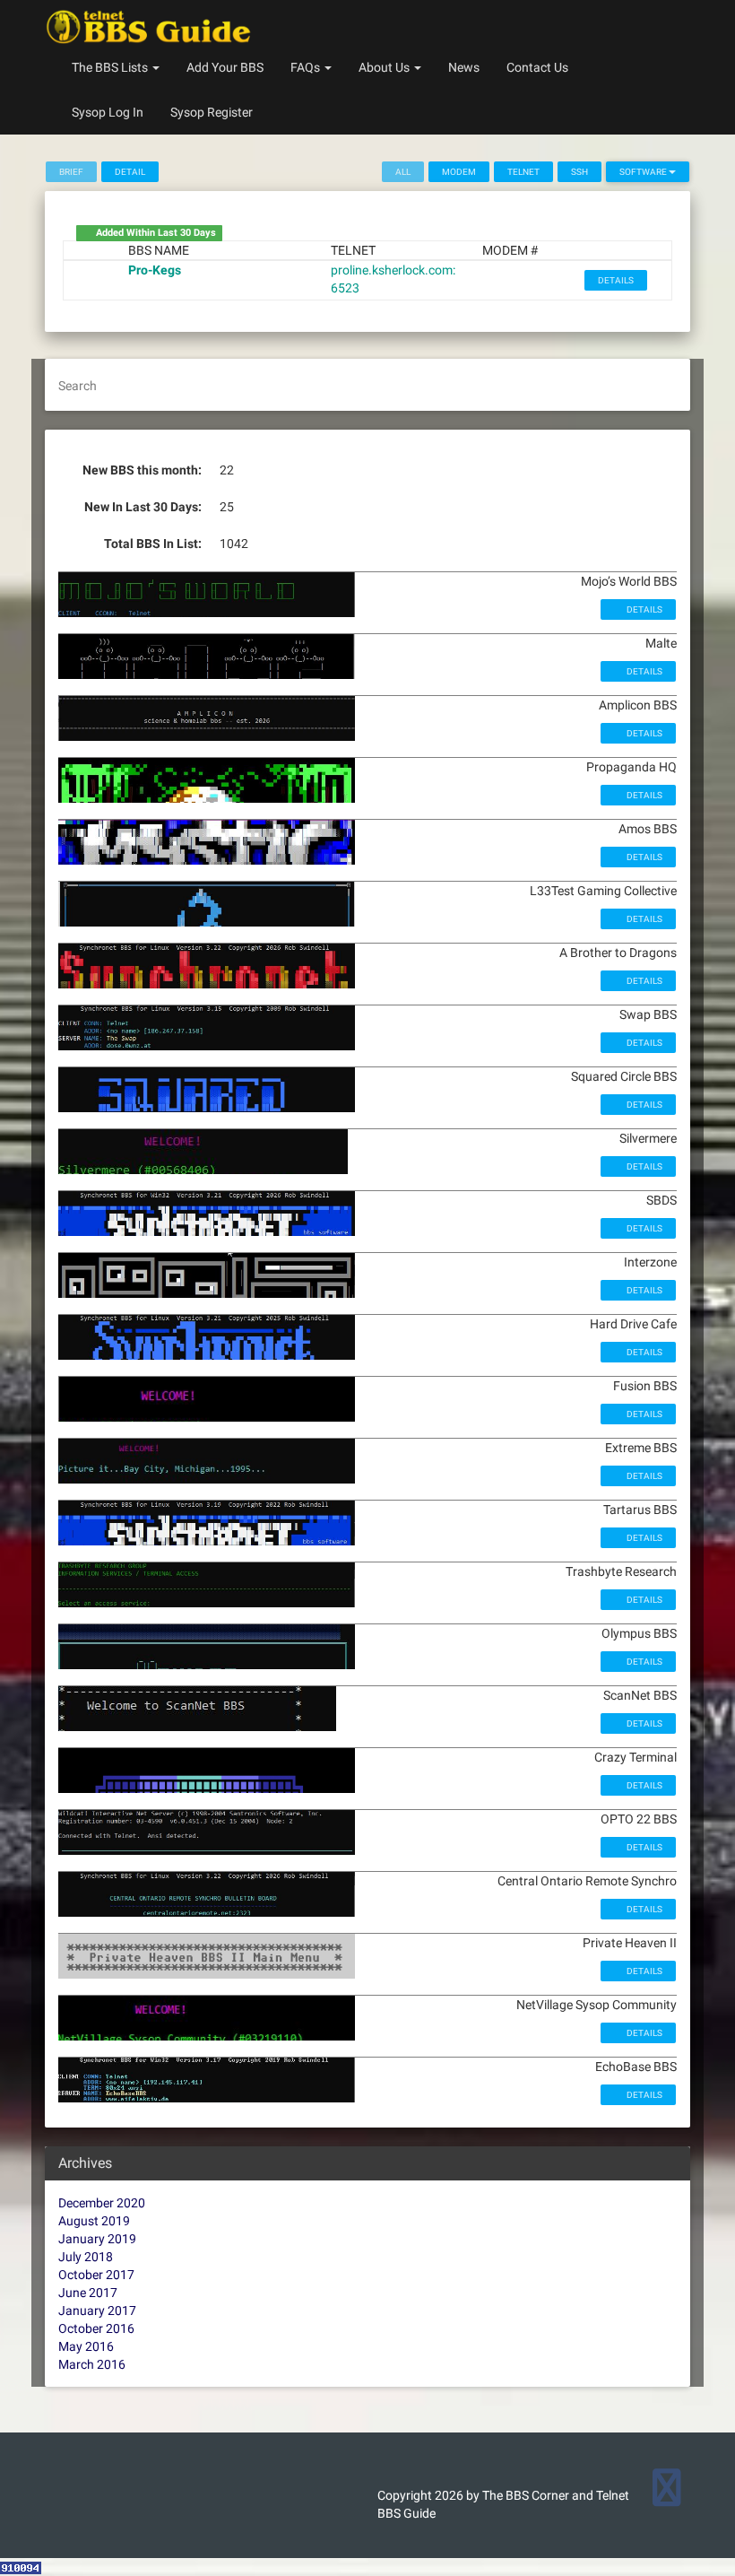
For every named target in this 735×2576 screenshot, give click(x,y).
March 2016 (92, 2364)
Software (644, 172)
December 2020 (102, 2203)
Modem (459, 172)
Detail (130, 172)
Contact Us (537, 67)
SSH (579, 172)
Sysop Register (212, 112)
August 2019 (94, 2221)
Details (616, 280)
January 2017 (97, 2311)
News (464, 67)
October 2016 (96, 2328)
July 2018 (86, 2257)
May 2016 (86, 2346)
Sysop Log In (108, 112)
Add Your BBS (225, 67)
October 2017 (96, 2275)
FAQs (307, 67)
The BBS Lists (111, 67)
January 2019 (97, 2239)
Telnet (523, 172)
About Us (385, 67)
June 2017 (88, 2293)
